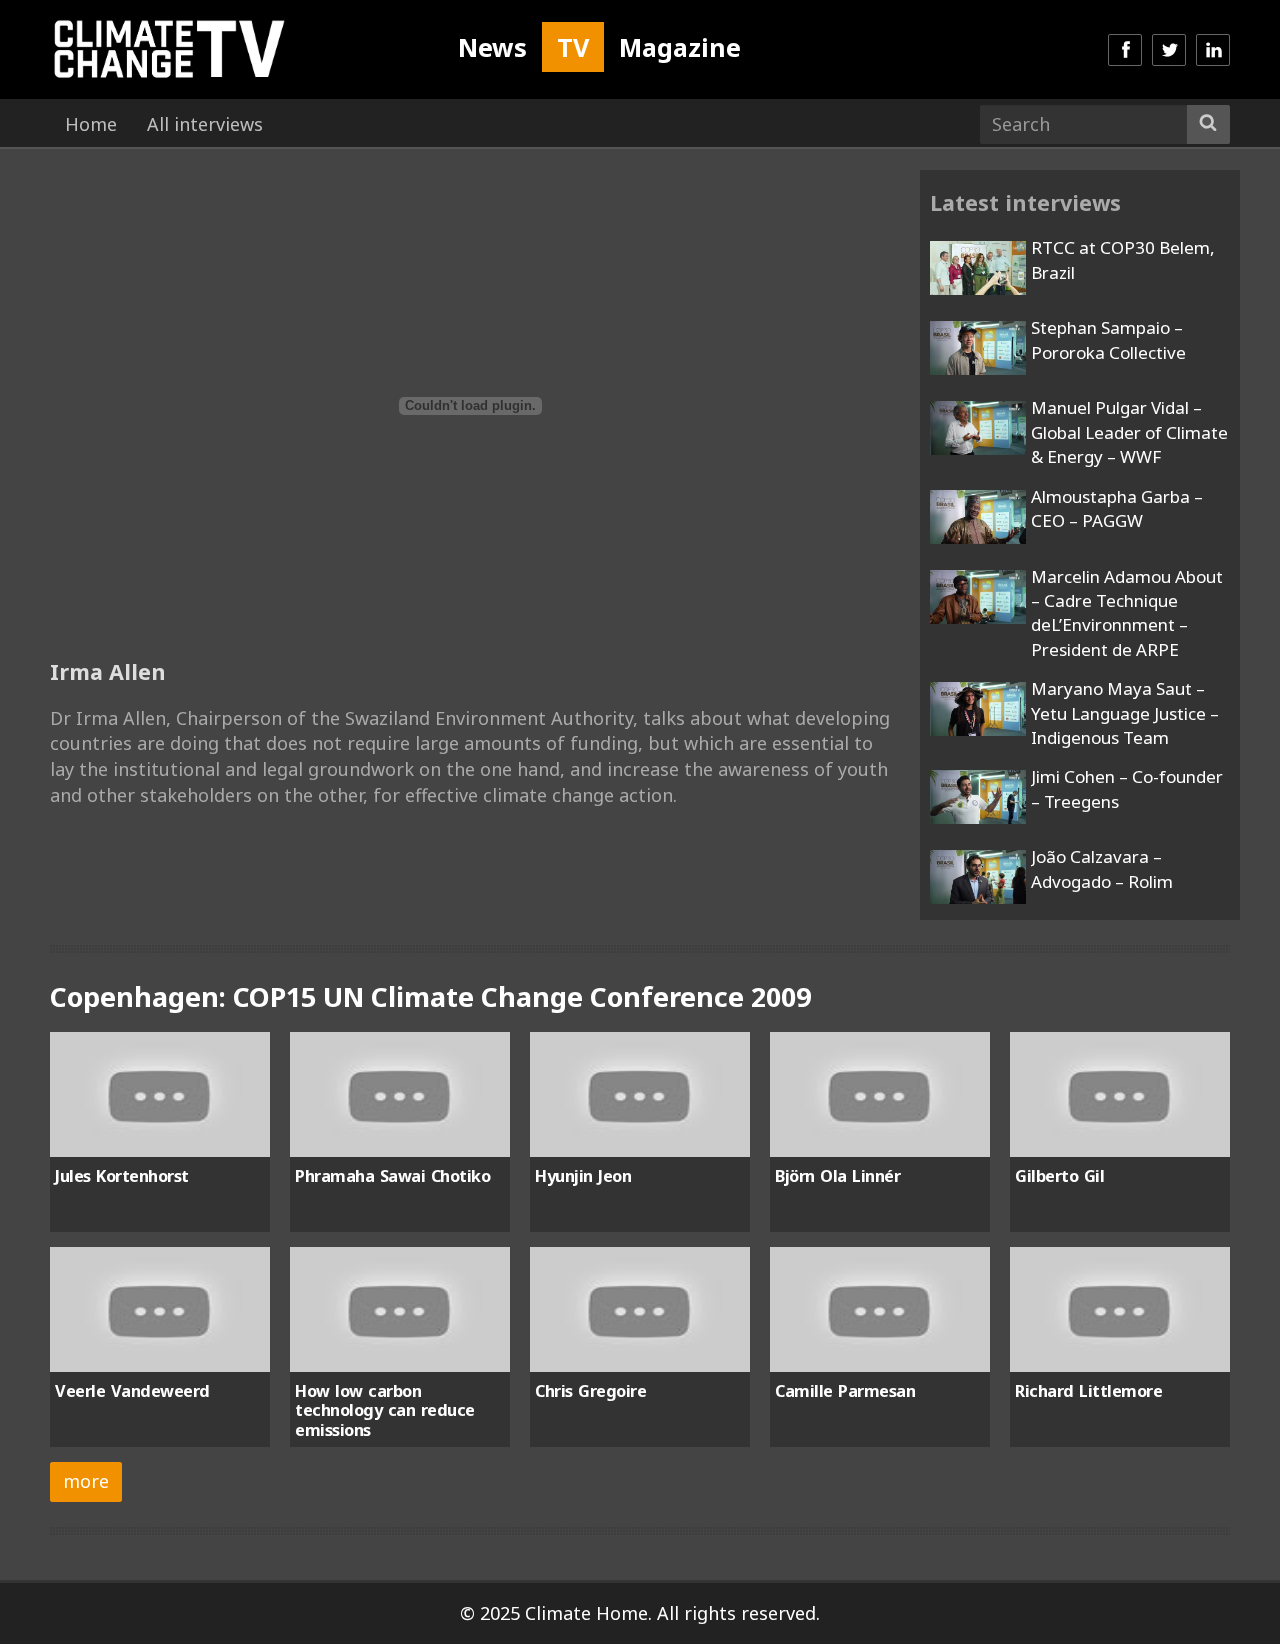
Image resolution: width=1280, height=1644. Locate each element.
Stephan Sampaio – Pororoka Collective (1108, 339)
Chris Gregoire (590, 1391)
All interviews (205, 124)
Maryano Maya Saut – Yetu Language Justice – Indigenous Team (1125, 713)
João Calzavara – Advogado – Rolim (1102, 868)
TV (573, 47)
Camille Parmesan (845, 1391)
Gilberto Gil (1059, 1176)
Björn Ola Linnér (837, 1176)
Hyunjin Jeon (583, 1176)
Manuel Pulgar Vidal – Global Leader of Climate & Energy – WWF (1129, 432)
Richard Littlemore (1088, 1391)
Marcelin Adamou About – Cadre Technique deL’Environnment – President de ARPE (1127, 613)
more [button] (86, 1481)
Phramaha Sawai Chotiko (392, 1176)
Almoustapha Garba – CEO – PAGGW (1117, 508)
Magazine (680, 47)
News (492, 47)
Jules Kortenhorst (122, 1176)
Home (91, 124)
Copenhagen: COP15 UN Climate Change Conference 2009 (430, 996)
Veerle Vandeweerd (132, 1391)
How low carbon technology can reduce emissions (385, 1410)
